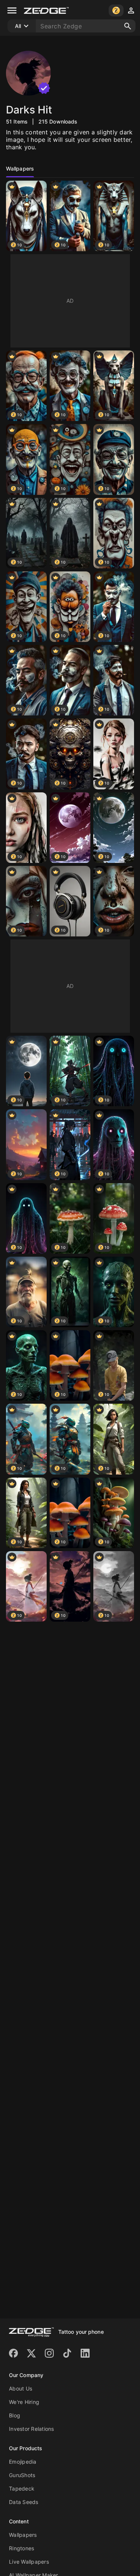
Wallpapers (23, 2535)
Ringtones (21, 2548)
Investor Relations (32, 2429)
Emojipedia (23, 2462)
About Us (21, 2388)
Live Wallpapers (29, 2562)
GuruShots (22, 2475)
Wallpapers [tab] (20, 169)
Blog (15, 2415)
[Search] (128, 26)
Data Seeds (24, 2502)
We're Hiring (24, 2402)
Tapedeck (22, 2488)
